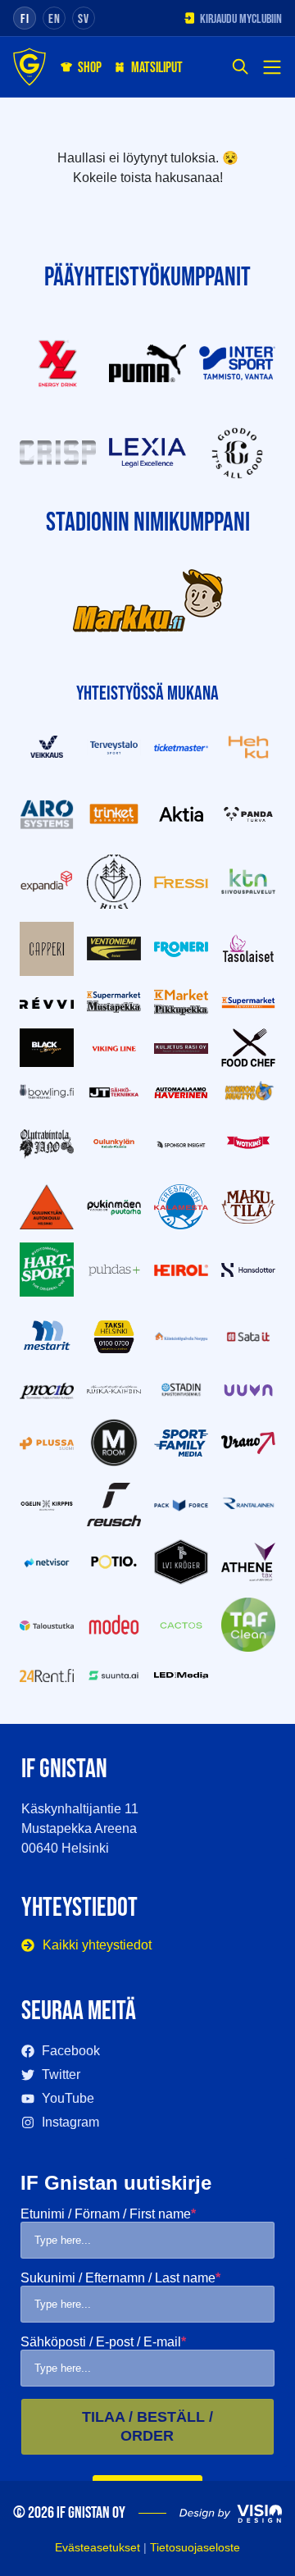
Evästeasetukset (98, 2547)
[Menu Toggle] (272, 67)
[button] (240, 68)
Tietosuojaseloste (195, 2547)
